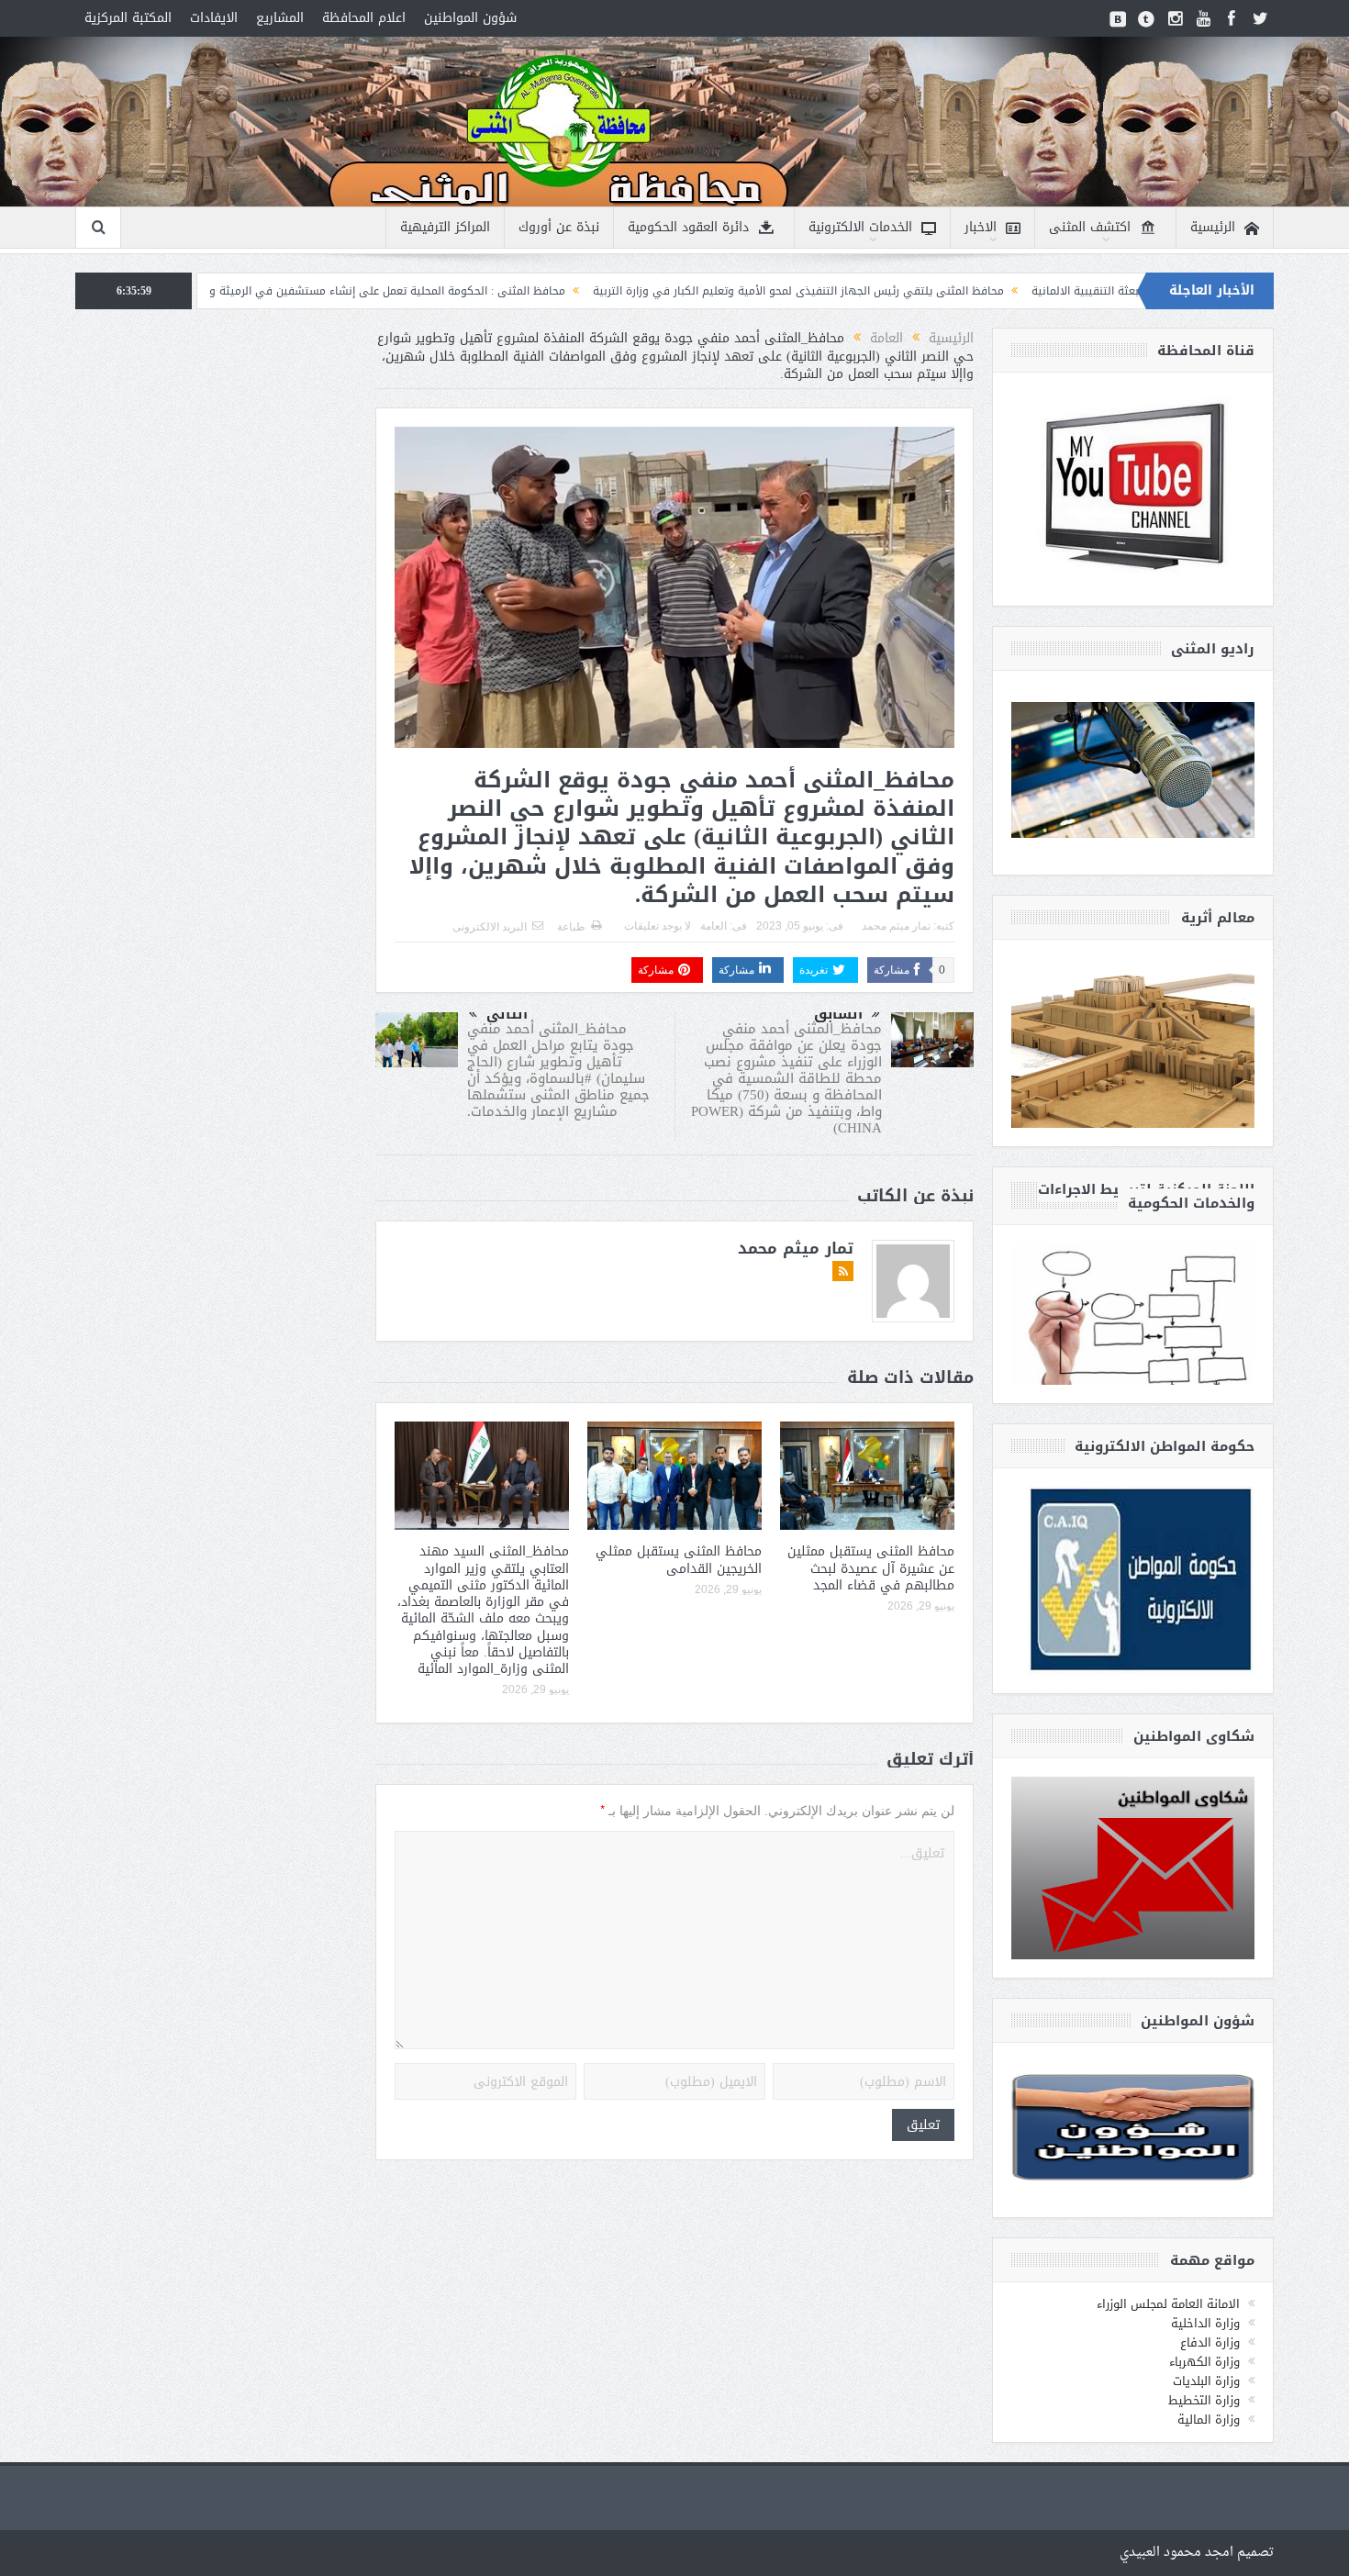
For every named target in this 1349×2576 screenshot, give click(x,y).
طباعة (571, 927)
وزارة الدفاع (1210, 2342)
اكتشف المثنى (1090, 227)
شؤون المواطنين (470, 18)
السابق (838, 1014)
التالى (507, 1014)
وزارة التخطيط (1204, 2400)
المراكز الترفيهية (445, 227)
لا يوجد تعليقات (658, 926)
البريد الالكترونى (490, 927)
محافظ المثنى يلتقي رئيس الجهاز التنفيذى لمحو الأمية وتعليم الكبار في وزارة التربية (953, 291)
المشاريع (280, 18)
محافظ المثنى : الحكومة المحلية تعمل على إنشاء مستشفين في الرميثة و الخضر (527, 291)
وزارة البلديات (1206, 2381)
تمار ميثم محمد (896, 926)
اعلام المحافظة (364, 18)
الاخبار (981, 227)
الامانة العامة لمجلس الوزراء (1168, 2304)
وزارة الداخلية (1205, 2323)
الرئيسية (1213, 227)
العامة (714, 926)
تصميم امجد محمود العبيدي (1197, 2553)
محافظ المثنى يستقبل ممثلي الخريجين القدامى (679, 1560)
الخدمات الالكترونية (860, 227)
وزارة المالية (1209, 2420)
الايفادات (214, 18)
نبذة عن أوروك (559, 227)
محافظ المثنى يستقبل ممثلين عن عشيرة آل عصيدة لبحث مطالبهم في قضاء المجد (871, 1568)
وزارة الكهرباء (1204, 2362)
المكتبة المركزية (128, 18)
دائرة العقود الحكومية (688, 227)
